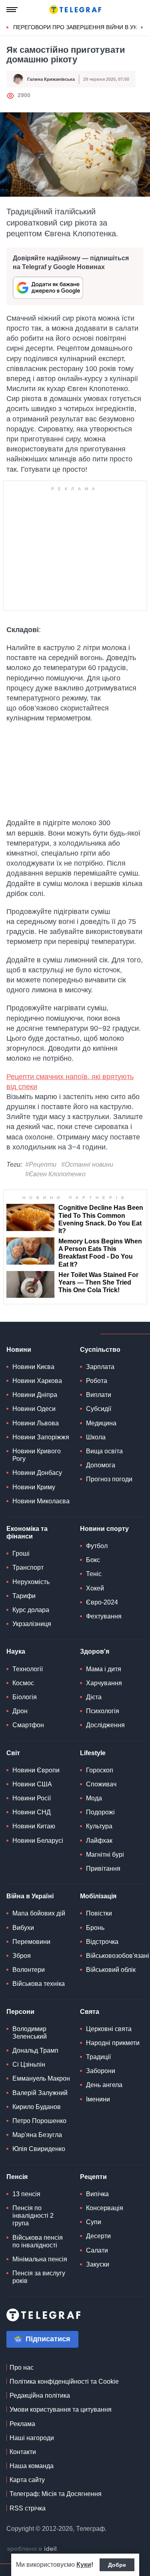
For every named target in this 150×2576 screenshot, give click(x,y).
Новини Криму (34, 1487)
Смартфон (28, 1725)
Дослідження (105, 1725)
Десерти (98, 2236)
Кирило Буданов (37, 2107)
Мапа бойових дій (39, 1913)
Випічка (97, 2194)
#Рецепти (41, 1164)
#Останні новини (87, 1164)
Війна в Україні (30, 1896)
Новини (19, 1350)
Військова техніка (39, 1984)
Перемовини (31, 1942)
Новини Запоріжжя (41, 1437)
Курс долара (31, 1610)
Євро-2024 (102, 1602)
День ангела (104, 2085)
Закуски (98, 2264)
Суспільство (100, 1350)
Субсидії (99, 1409)
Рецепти (93, 2177)
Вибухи (23, 1928)
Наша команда (32, 2466)
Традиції (98, 2057)
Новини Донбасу (37, 1473)
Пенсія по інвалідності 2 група (33, 2216)
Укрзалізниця (32, 1624)
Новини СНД (32, 1812)
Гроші (21, 1553)
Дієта (94, 1697)
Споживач (101, 1784)
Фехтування (104, 1616)
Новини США (32, 1784)
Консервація (105, 2208)
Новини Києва (33, 1367)
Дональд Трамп (35, 2050)
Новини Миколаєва (41, 1501)
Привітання (103, 1869)
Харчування (104, 1683)
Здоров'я (95, 1651)
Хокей (95, 1588)
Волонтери (29, 1970)
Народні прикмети (113, 2043)
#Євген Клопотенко (55, 1174)
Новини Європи (36, 1770)
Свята (90, 2012)
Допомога (101, 1465)
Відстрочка (102, 1942)
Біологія (25, 1697)
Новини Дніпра (35, 1395)
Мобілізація (98, 1896)
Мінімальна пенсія (40, 2259)
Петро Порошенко (39, 2121)
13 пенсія (26, 2194)
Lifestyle (93, 1753)
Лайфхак (99, 1841)
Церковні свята (109, 2029)
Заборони (101, 2071)
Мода (94, 1798)
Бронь (95, 1928)
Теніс (94, 1574)
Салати (97, 2250)
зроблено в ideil (32, 2549)
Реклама (22, 2424)
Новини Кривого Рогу (37, 1455)
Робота (97, 1381)
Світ (13, 1753)
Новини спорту (104, 1529)
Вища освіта (104, 1451)
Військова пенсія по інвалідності (38, 2241)
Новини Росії (32, 1798)
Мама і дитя (104, 1669)
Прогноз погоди (109, 1479)
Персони (20, 2012)
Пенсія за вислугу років (39, 2277)
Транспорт (28, 1567)
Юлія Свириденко (39, 2149)
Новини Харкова (37, 1381)
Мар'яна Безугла (37, 2135)
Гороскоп (100, 1770)
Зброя (22, 1956)
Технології (28, 1669)
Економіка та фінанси (27, 1532)
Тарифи (24, 1596)
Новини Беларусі (38, 1841)
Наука (16, 1651)
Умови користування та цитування (61, 2409)
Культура (99, 1826)
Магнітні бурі (105, 1855)
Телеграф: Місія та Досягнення (56, 2494)
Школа (96, 1437)
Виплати (99, 1395)
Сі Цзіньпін (29, 2064)
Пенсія (17, 2177)
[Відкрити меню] (12, 10)
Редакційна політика (40, 2395)
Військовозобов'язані (118, 1956)
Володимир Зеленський (30, 2033)
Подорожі (100, 1812)
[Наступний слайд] (142, 28)
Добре (117, 2565)
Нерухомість (31, 1582)
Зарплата (100, 1367)
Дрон (20, 1711)
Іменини (98, 2099)
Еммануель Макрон (41, 2078)
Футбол (97, 1546)
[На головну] (75, 10)
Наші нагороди (32, 2438)
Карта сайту (27, 2480)
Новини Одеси (34, 1409)
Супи (94, 2222)
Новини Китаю (34, 1826)
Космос (23, 1683)
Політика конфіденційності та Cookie (64, 2381)
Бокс (93, 1560)
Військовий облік (111, 1970)
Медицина (101, 1423)
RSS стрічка (28, 2508)
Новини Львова (36, 1423)
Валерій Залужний (40, 2093)
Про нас (22, 2367)
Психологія (103, 1711)
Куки (84, 2565)
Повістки (99, 1913)
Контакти (23, 2452)
